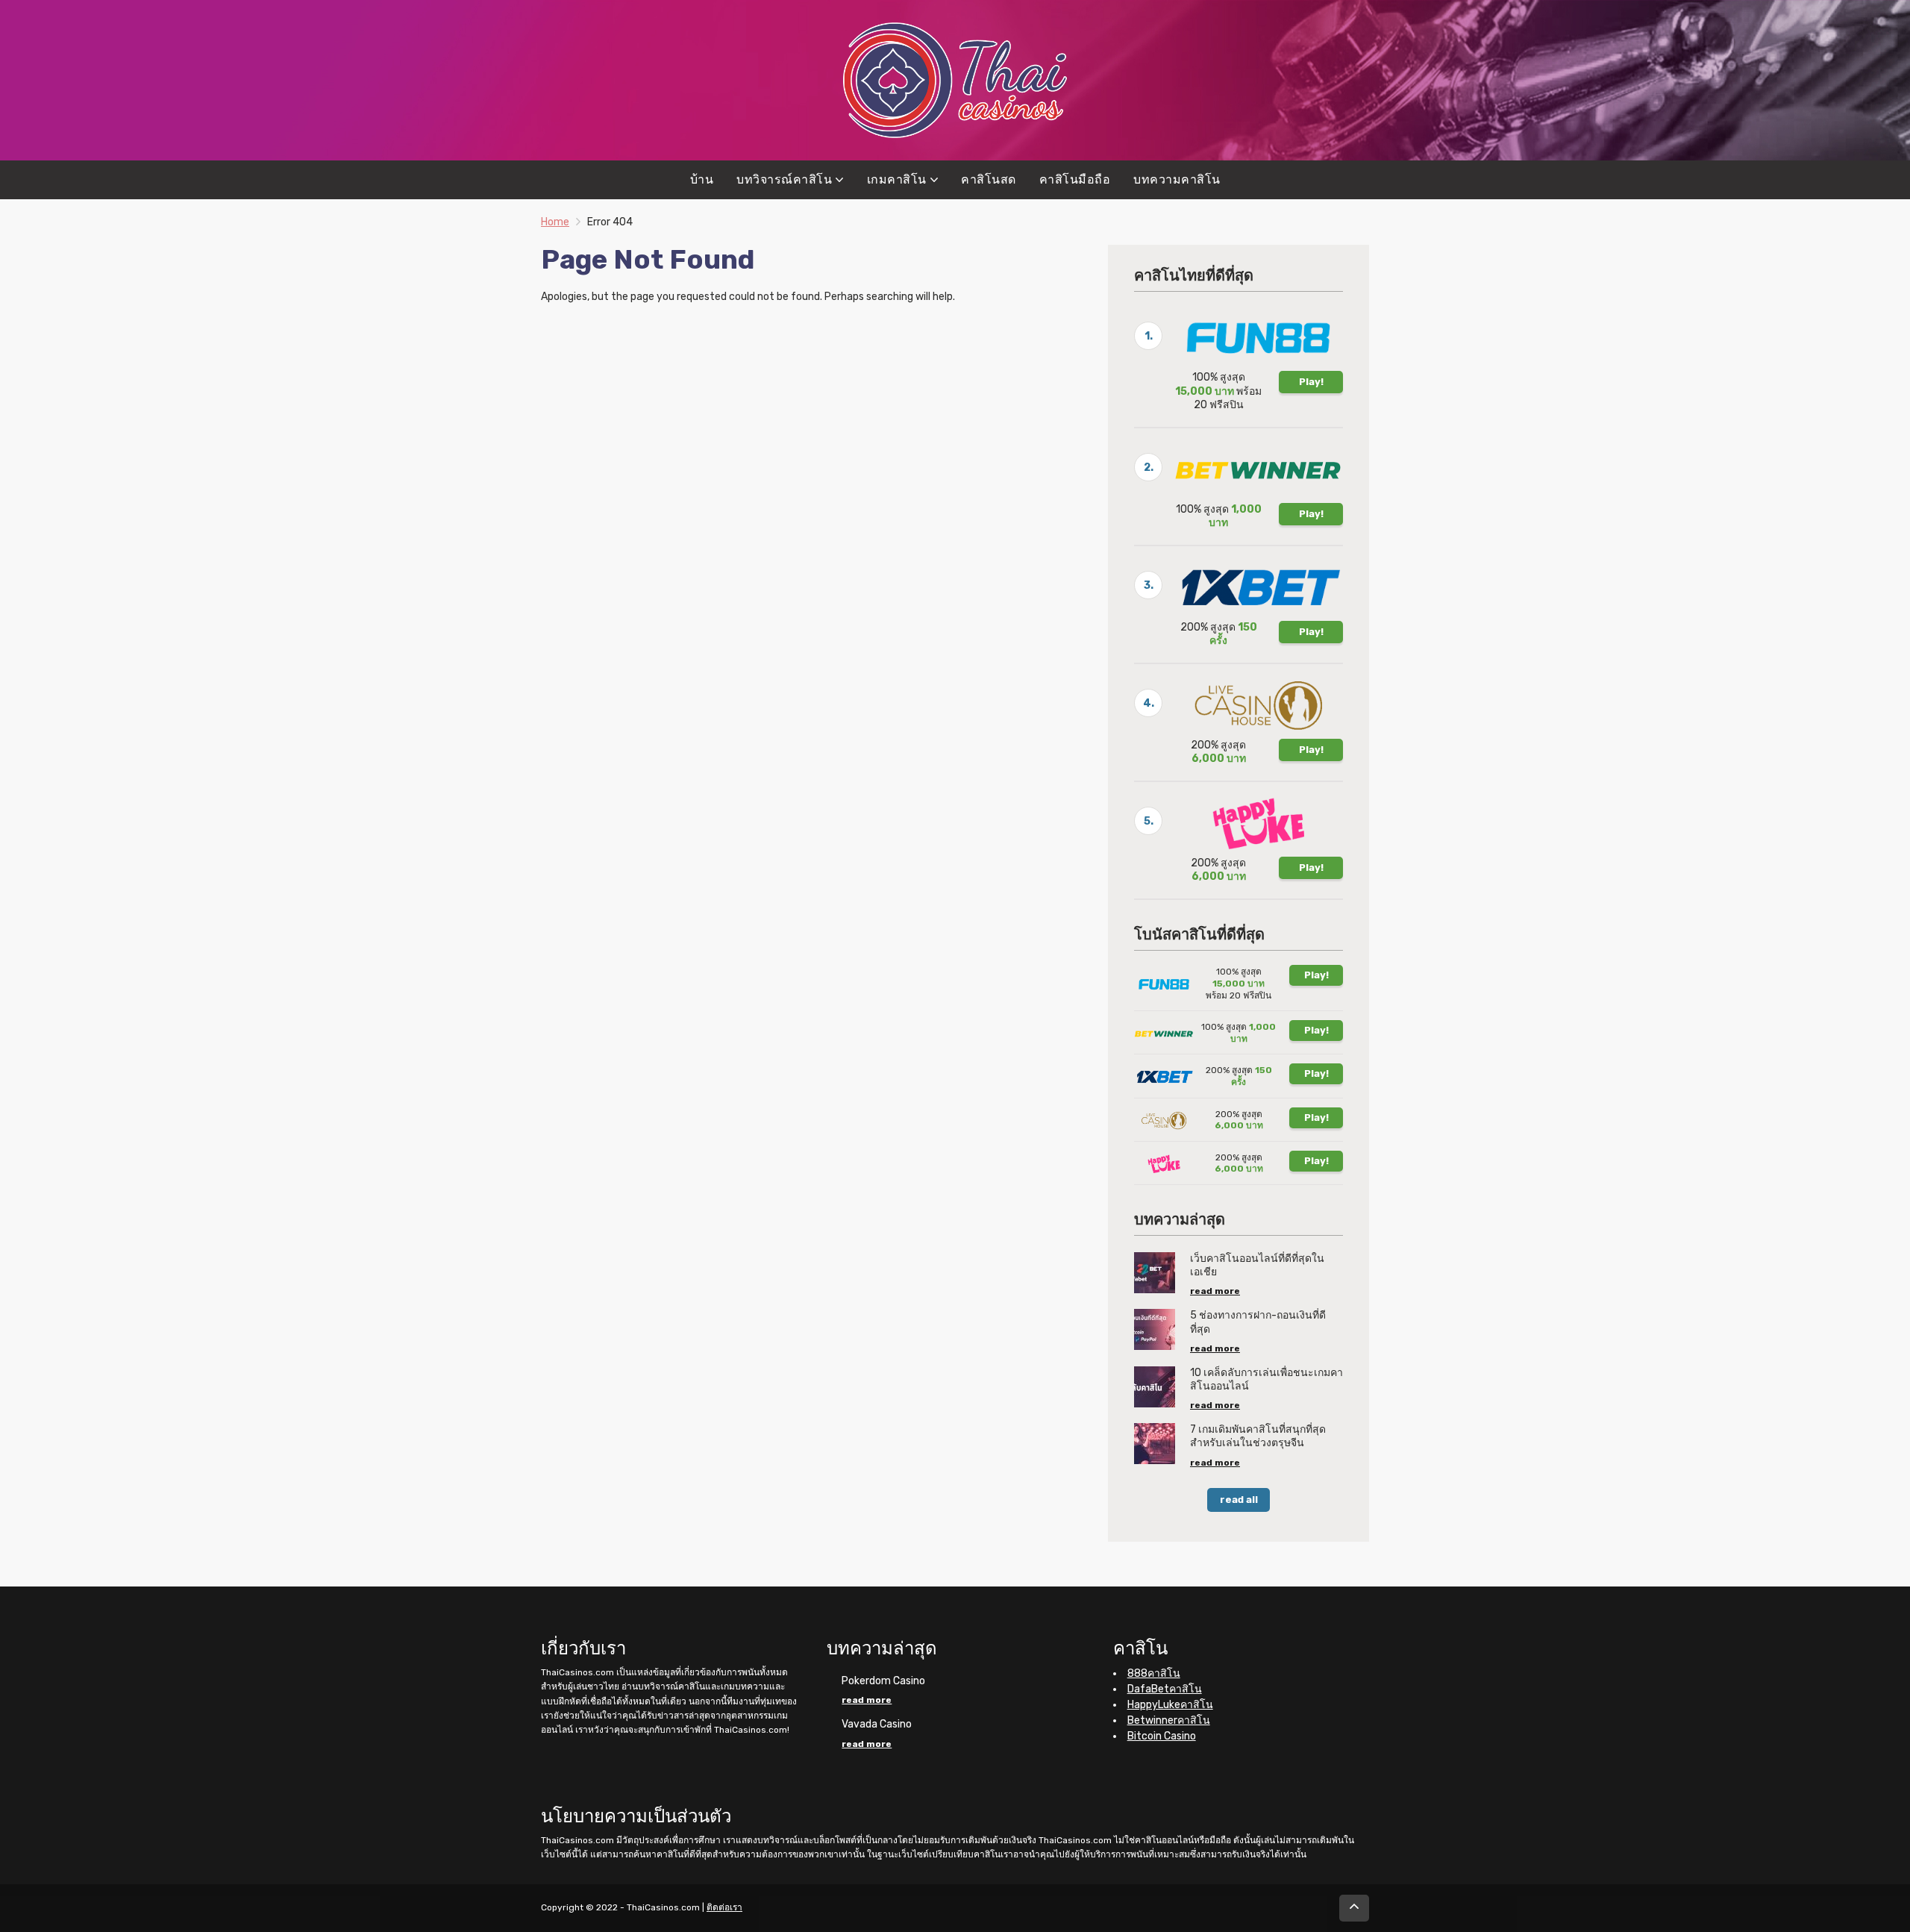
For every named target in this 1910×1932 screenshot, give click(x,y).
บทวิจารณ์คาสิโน (784, 179)
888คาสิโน (1154, 1673)
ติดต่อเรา (724, 1907)
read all (1239, 1500)
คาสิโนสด (989, 179)
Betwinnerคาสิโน (1169, 1720)
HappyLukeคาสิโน (1170, 1705)
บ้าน (702, 179)
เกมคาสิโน (897, 179)
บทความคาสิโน (1177, 179)
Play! (1311, 382)
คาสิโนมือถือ (1075, 179)
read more (1215, 1291)
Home (555, 222)
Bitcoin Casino (1162, 1736)
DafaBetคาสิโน (1165, 1689)
